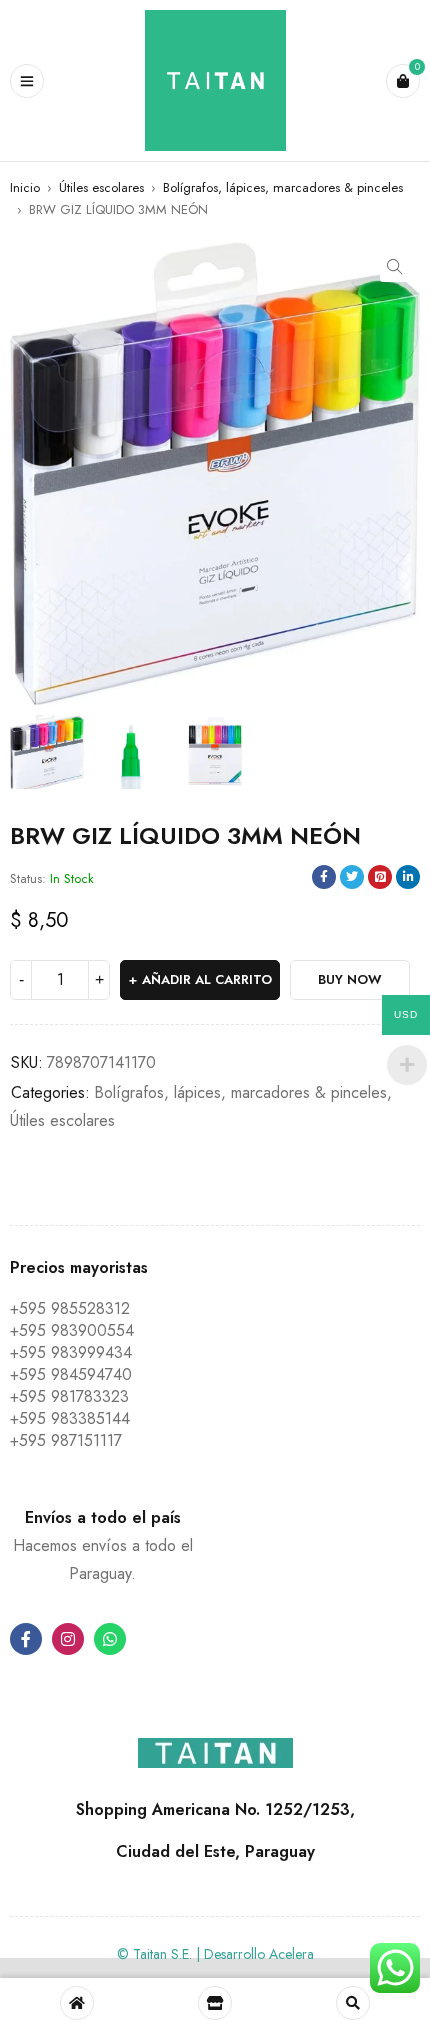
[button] (395, 267)
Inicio (25, 187)
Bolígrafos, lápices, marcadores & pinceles (283, 187)
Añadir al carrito (207, 979)
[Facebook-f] (26, 1639)
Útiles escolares (101, 187)
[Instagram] (68, 1639)
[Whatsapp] (110, 1639)
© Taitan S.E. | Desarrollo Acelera (215, 1954)
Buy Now (350, 979)
